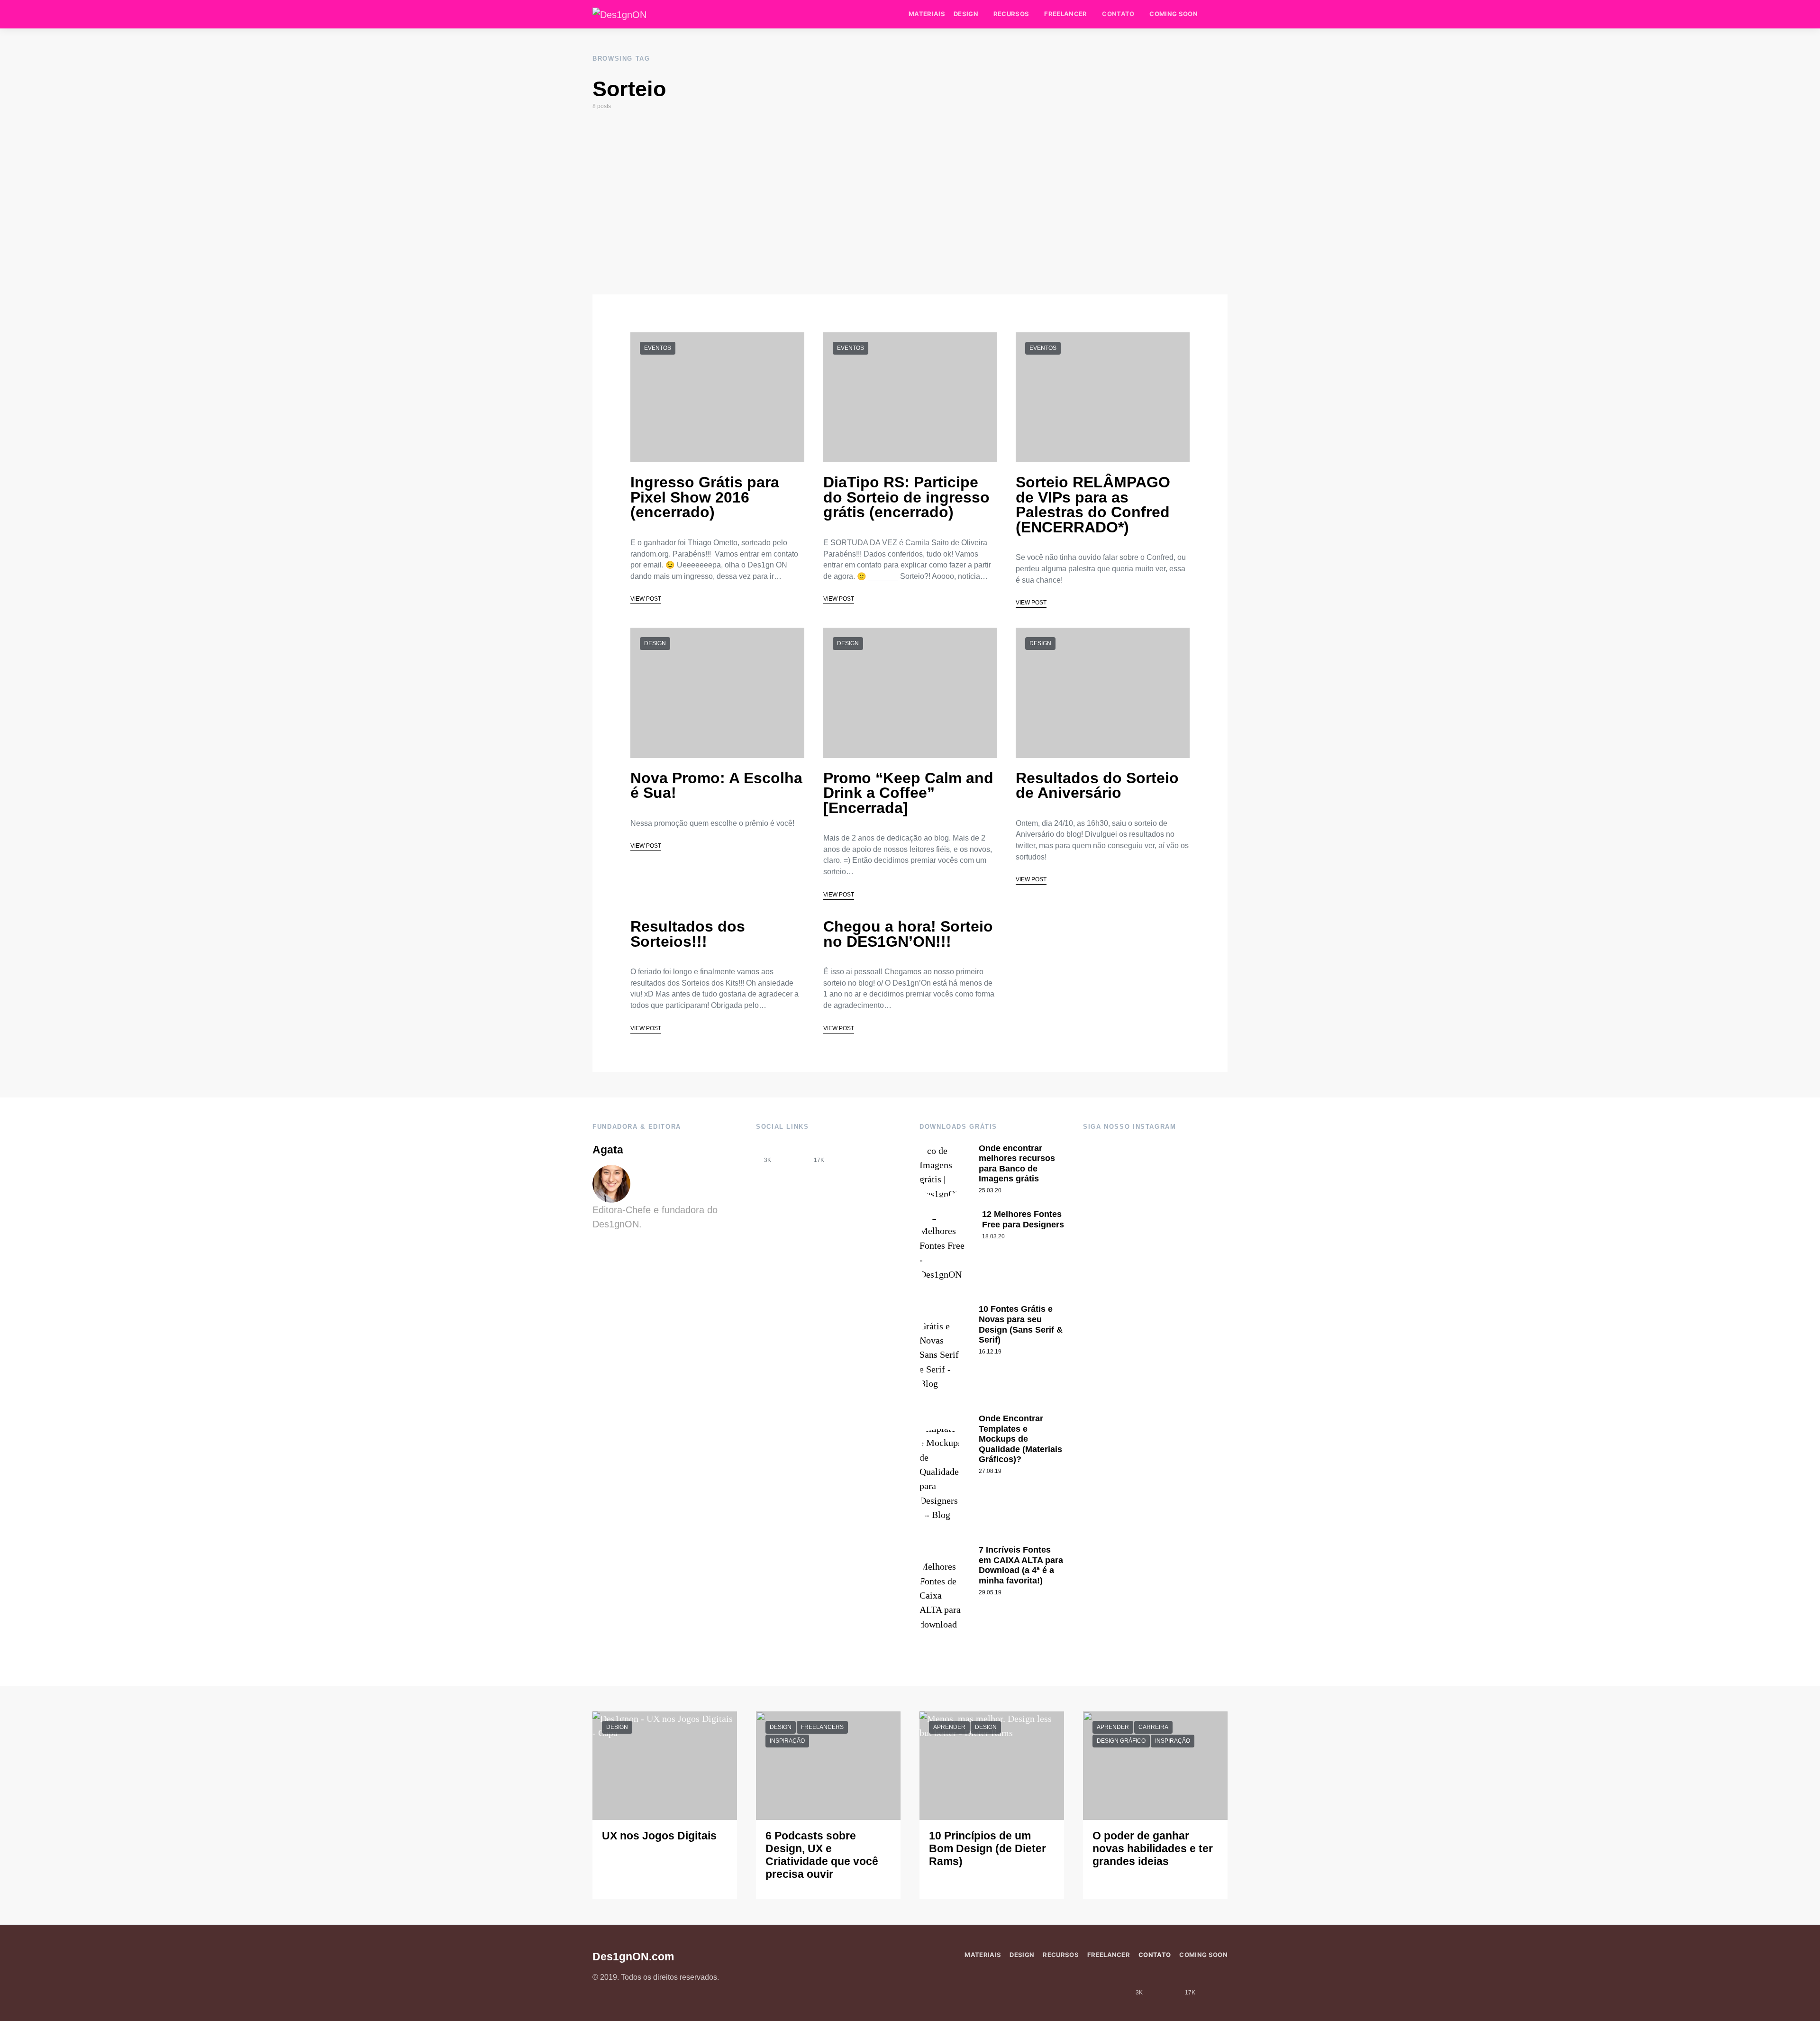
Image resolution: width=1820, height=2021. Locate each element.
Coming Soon (1174, 14)
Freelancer (1065, 14)
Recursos (1011, 14)
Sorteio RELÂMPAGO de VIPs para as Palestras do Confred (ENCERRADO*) (1093, 505)
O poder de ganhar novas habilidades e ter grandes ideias (1153, 1849)
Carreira (1153, 1727)
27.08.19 (990, 1471)
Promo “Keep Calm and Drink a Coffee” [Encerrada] (908, 793)
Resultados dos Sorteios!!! (688, 934)
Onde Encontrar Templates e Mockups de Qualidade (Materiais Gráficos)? (1020, 1439)
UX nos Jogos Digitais (659, 1836)
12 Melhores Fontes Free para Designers (1023, 1219)
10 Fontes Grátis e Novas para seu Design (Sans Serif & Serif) (1021, 1324)
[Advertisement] (910, 202)
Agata (608, 1150)
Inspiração (787, 1741)
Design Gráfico (1121, 1741)
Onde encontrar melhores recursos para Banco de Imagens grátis (1017, 1164)
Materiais (927, 14)
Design (966, 14)
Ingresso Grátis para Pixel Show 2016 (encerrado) (705, 497)
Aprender (949, 1727)
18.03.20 (993, 1236)
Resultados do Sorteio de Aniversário (1097, 786)
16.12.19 (990, 1352)
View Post (646, 599)
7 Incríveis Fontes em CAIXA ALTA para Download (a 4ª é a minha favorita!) (1021, 1565)
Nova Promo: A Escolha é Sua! (716, 786)
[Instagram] (793, 1153)
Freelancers (822, 1727)
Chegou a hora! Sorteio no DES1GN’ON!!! (908, 934)
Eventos (658, 348)
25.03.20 (990, 1190)
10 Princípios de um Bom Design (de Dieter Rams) (987, 1849)
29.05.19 (990, 1592)
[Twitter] (845, 1153)
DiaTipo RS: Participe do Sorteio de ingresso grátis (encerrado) (906, 497)
